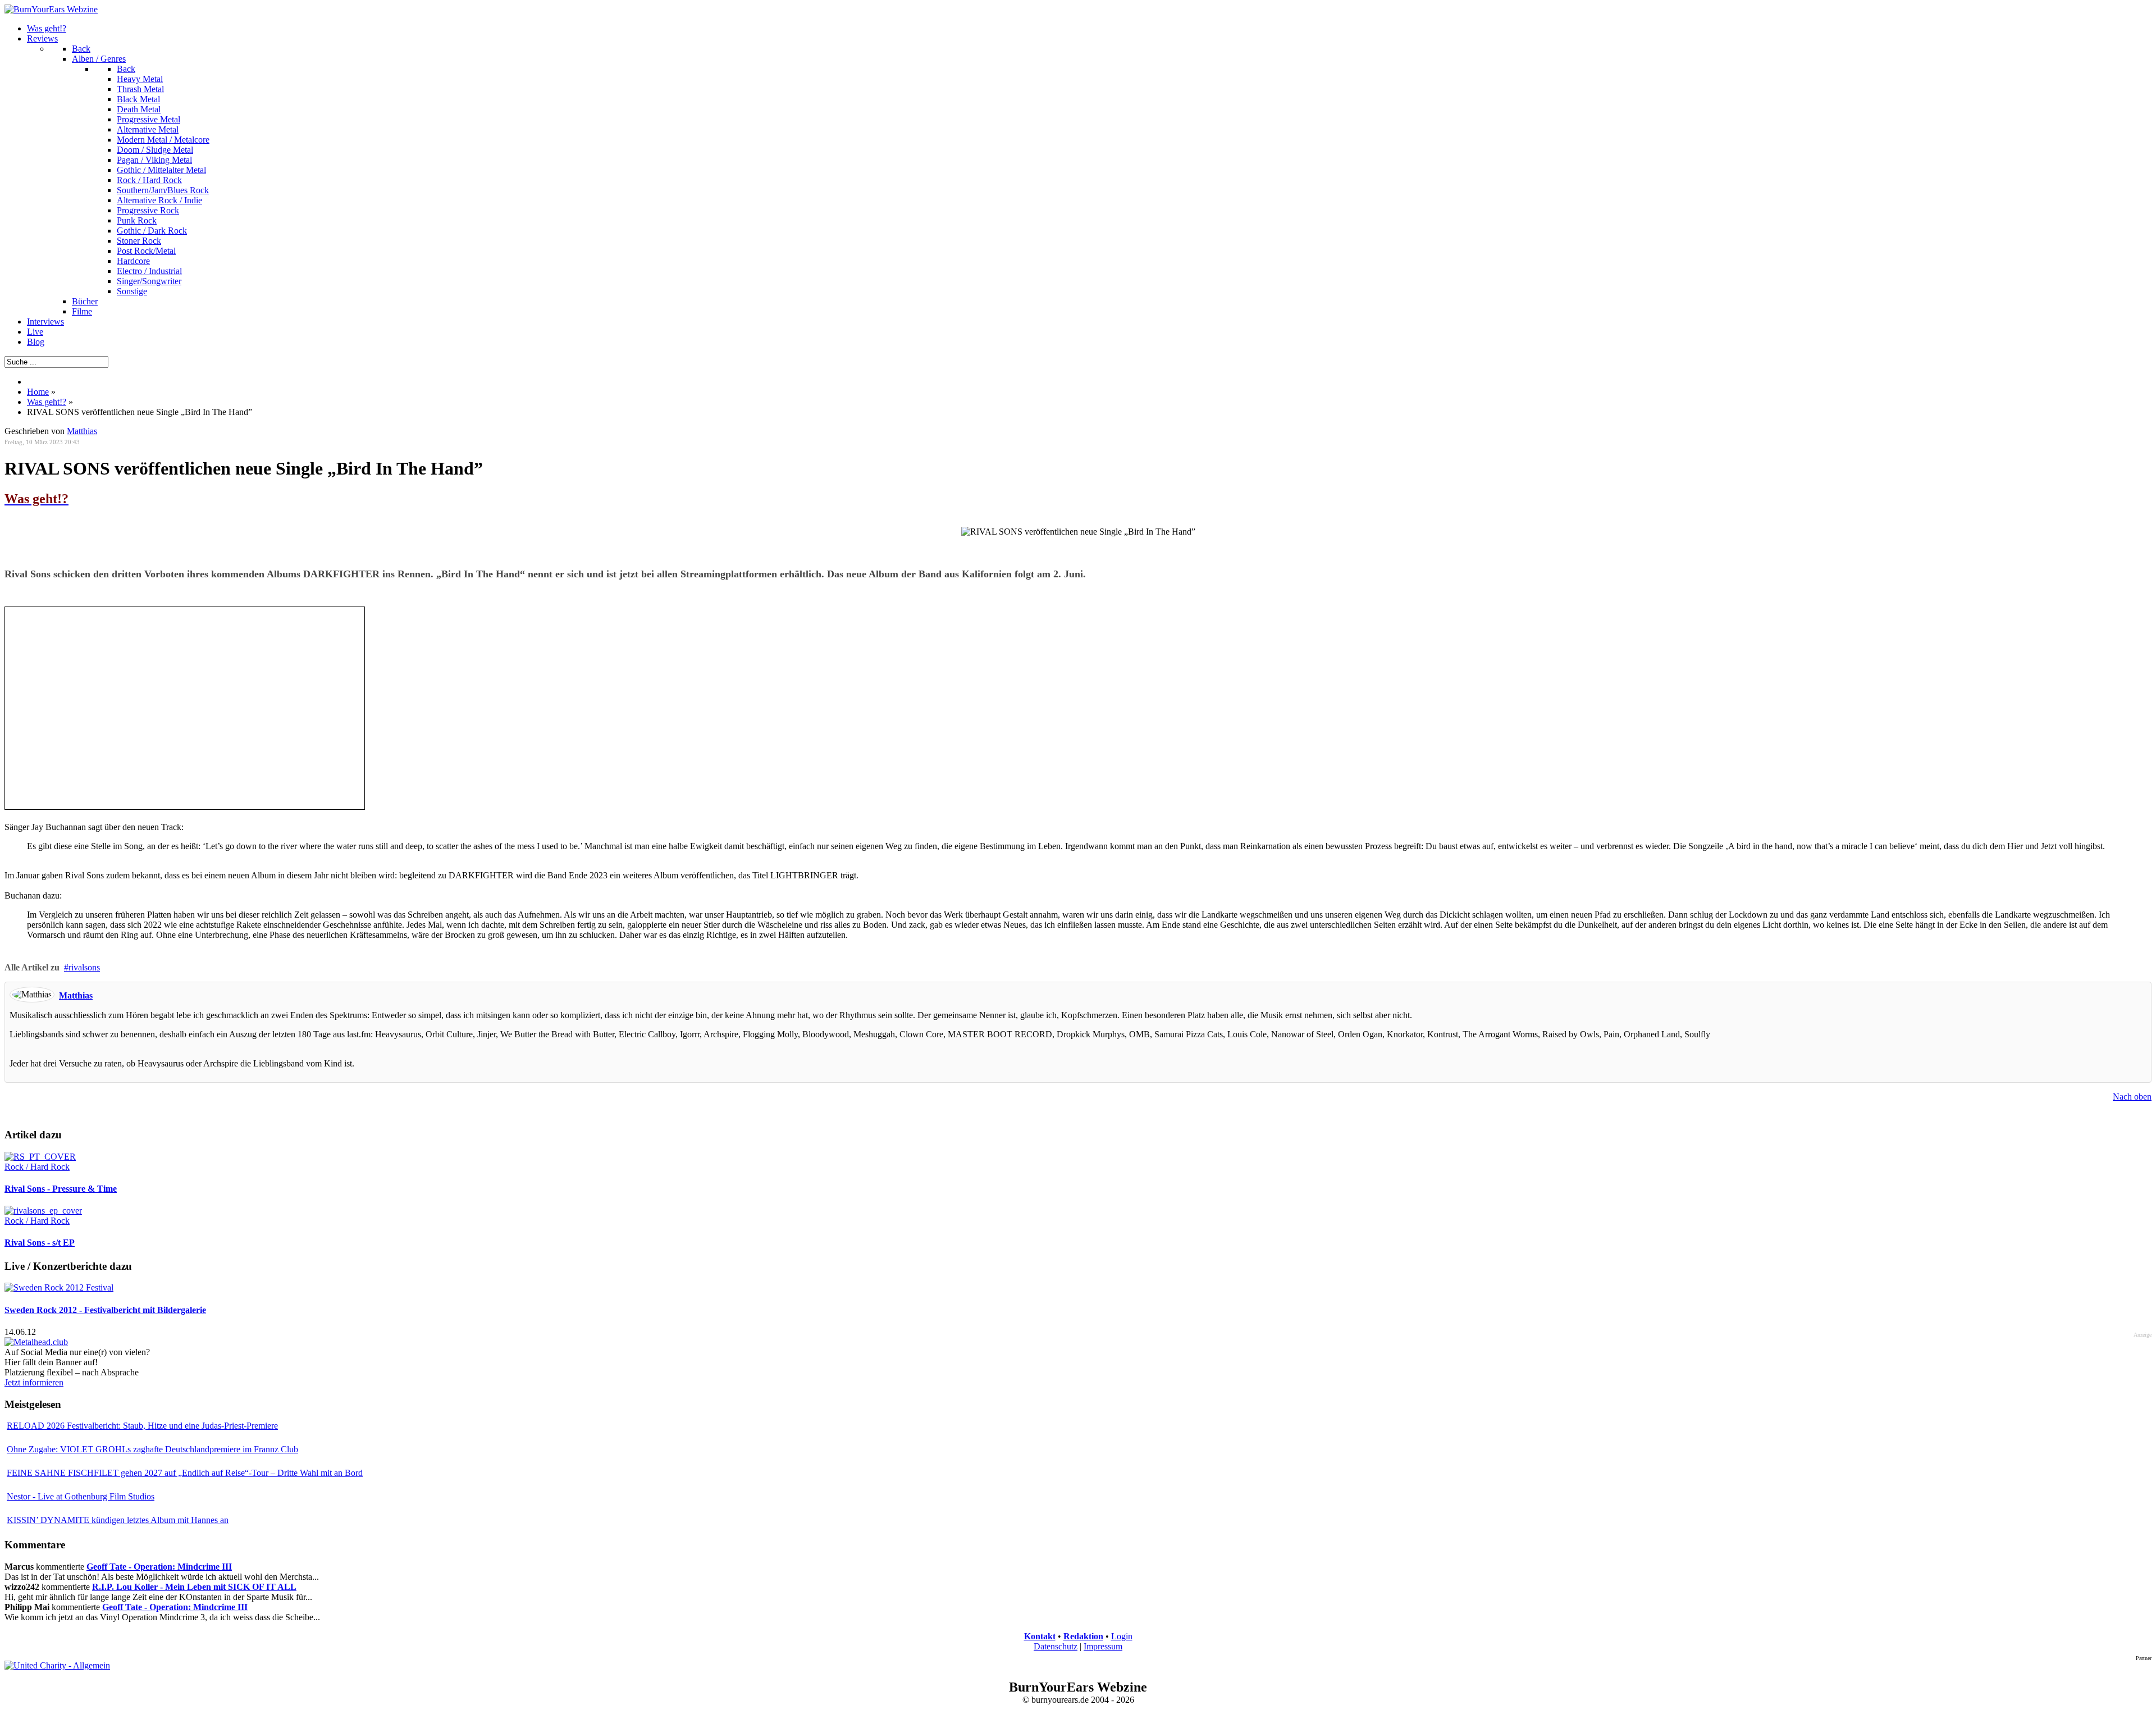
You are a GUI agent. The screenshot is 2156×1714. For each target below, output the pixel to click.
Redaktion (1083, 1636)
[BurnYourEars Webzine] (51, 9)
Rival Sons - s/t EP (40, 1243)
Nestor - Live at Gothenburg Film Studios (81, 1496)
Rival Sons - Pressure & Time (61, 1189)
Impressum (1103, 1646)
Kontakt (1040, 1636)
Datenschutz (1056, 1646)
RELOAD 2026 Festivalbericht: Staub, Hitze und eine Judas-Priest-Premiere (142, 1426)
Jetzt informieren (34, 1382)
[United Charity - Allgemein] (57, 1665)
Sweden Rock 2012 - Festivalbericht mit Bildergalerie (105, 1310)
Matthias (82, 431)
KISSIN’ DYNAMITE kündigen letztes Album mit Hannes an (118, 1520)
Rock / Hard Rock (37, 1167)
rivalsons (84, 967)
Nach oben (2132, 1097)
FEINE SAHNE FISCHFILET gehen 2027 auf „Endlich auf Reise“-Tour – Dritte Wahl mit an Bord (185, 1473)
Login (1122, 1636)
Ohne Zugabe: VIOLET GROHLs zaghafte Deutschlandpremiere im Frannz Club (152, 1449)
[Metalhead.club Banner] (36, 1342)
